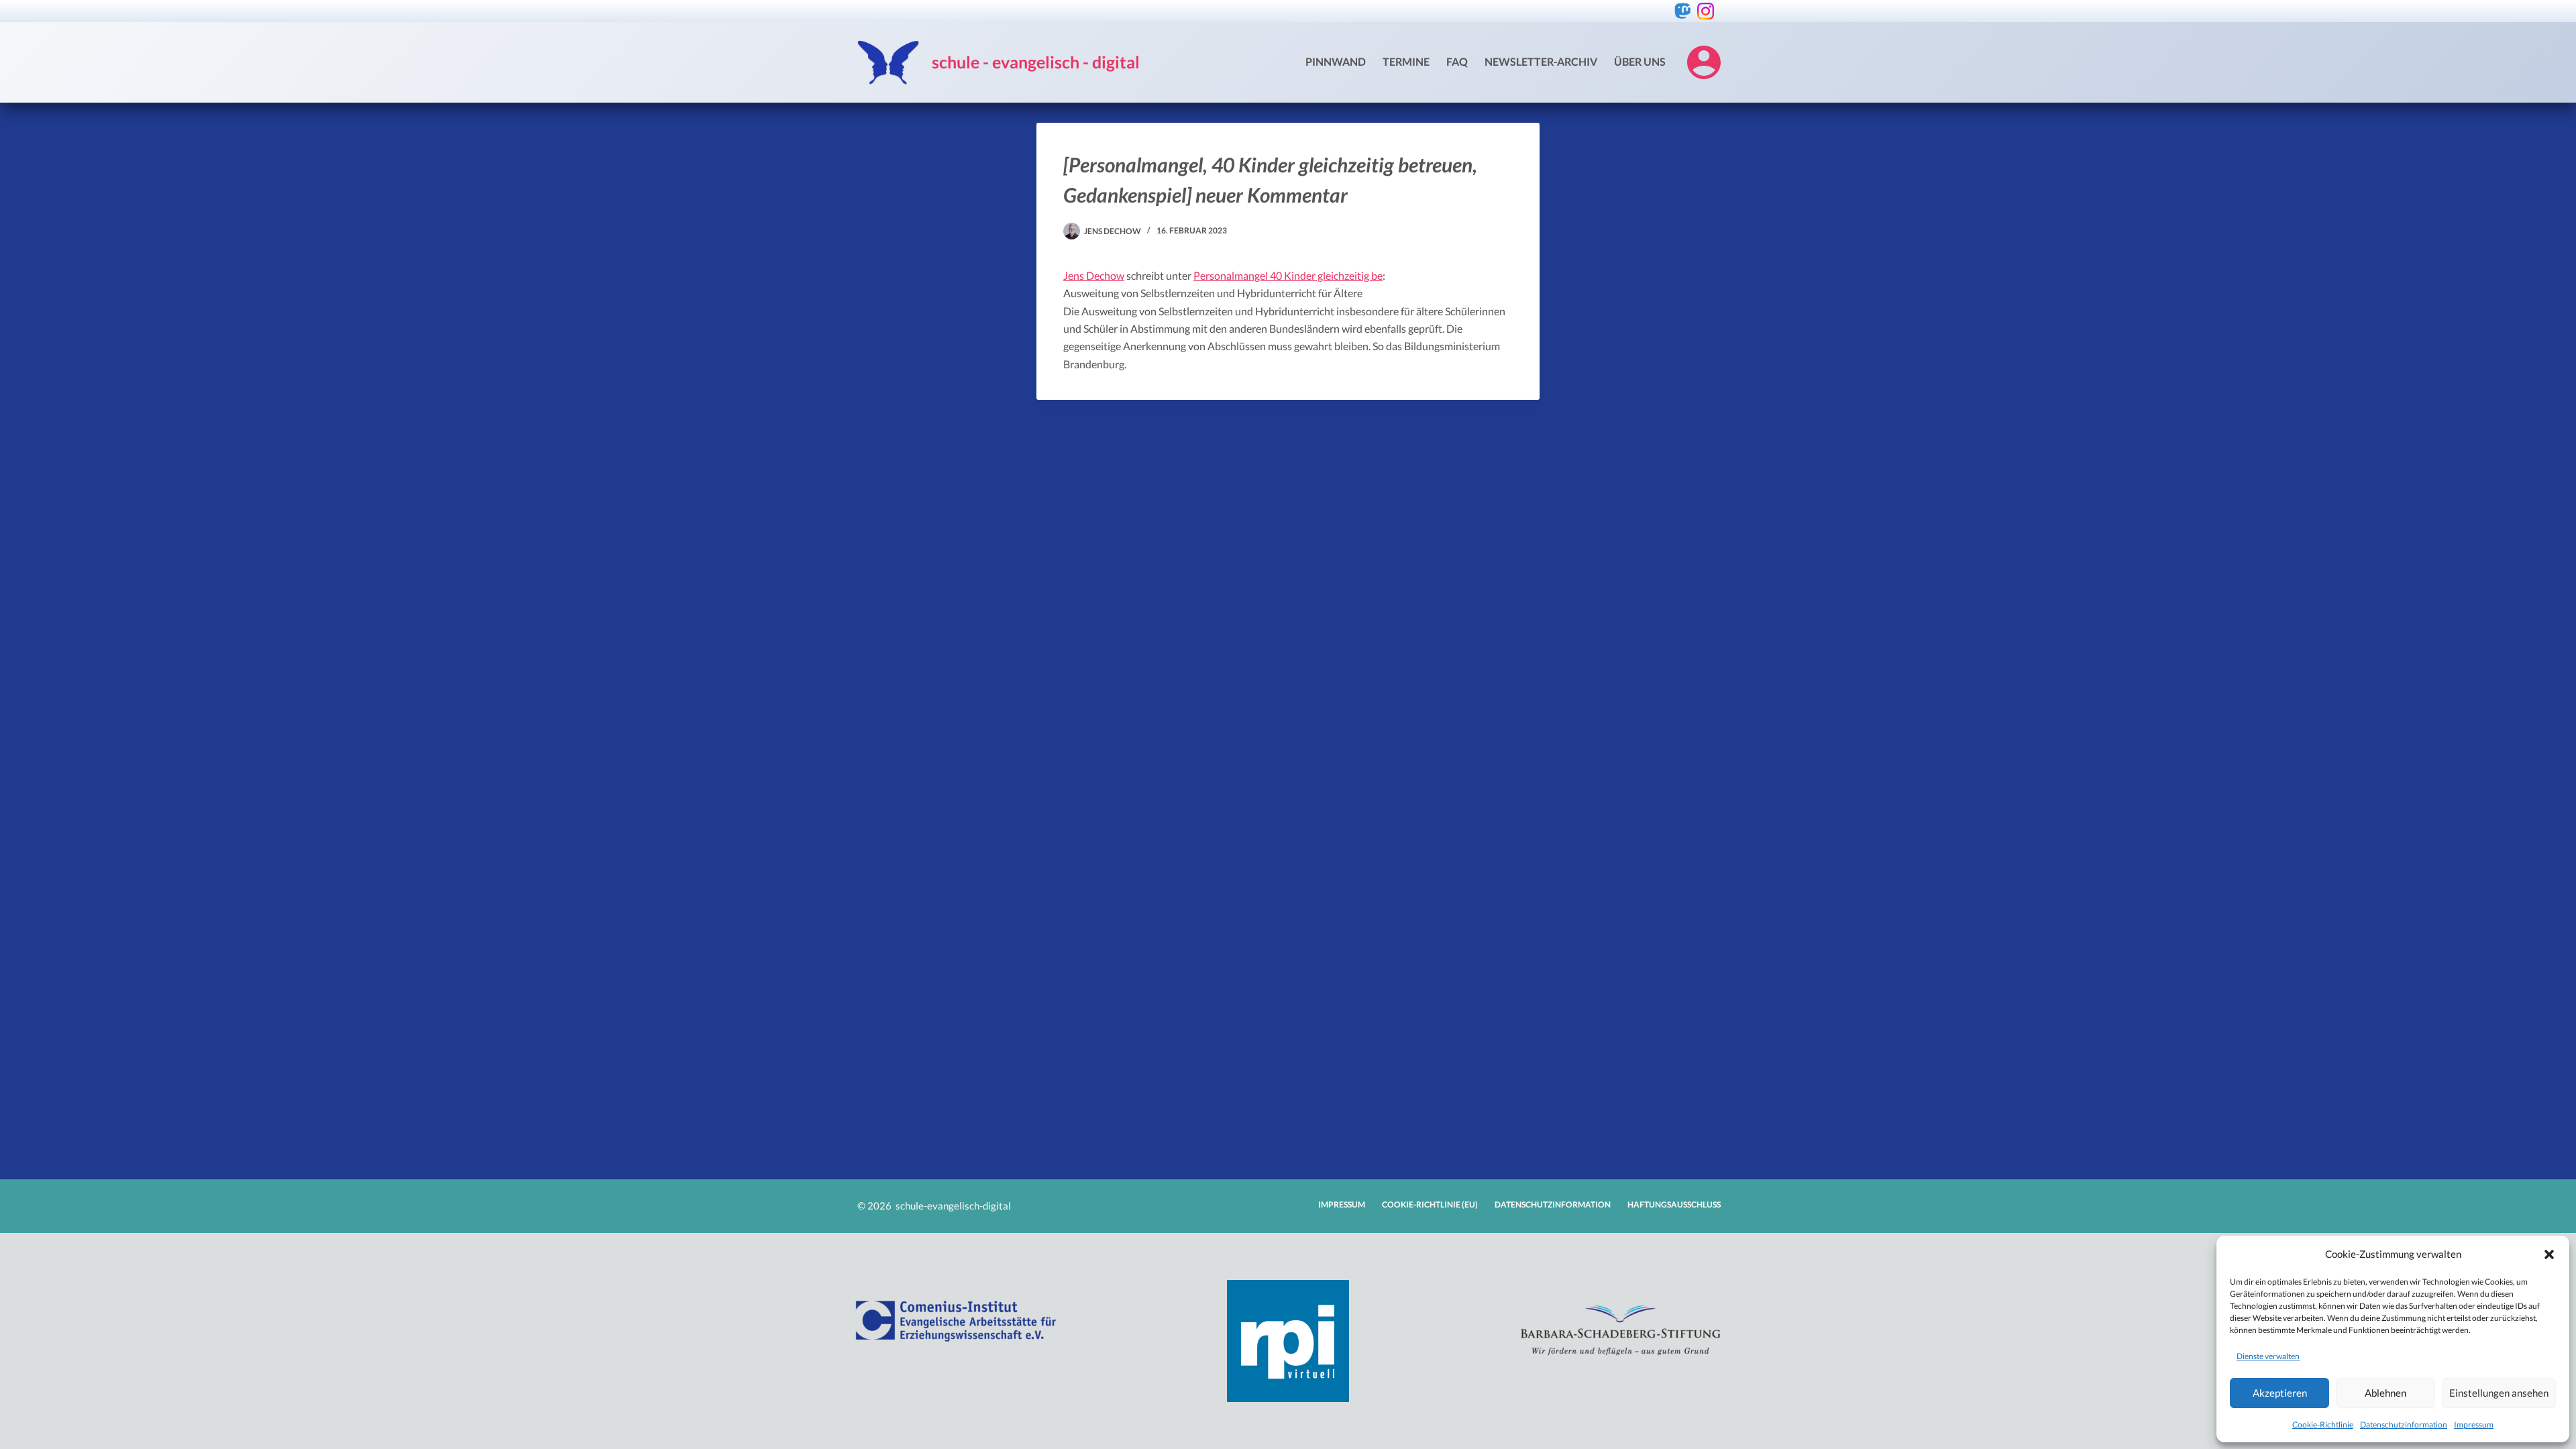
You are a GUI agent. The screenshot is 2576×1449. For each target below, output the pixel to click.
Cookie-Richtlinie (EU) (1430, 1204)
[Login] (1704, 62)
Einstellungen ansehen (2499, 1393)
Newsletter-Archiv (1541, 61)
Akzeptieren (2280, 1393)
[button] (2549, 1254)
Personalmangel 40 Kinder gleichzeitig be (1288, 275)
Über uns (1640, 61)
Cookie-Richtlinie (2323, 1425)
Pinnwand (1336, 61)
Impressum (2474, 1425)
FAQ (1457, 61)
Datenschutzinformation (2404, 1425)
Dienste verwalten (2268, 1356)
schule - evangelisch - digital (1036, 62)
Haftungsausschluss (1674, 1204)
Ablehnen (2385, 1393)
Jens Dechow (1094, 275)
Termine (1406, 61)
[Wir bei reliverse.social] (1683, 11)
